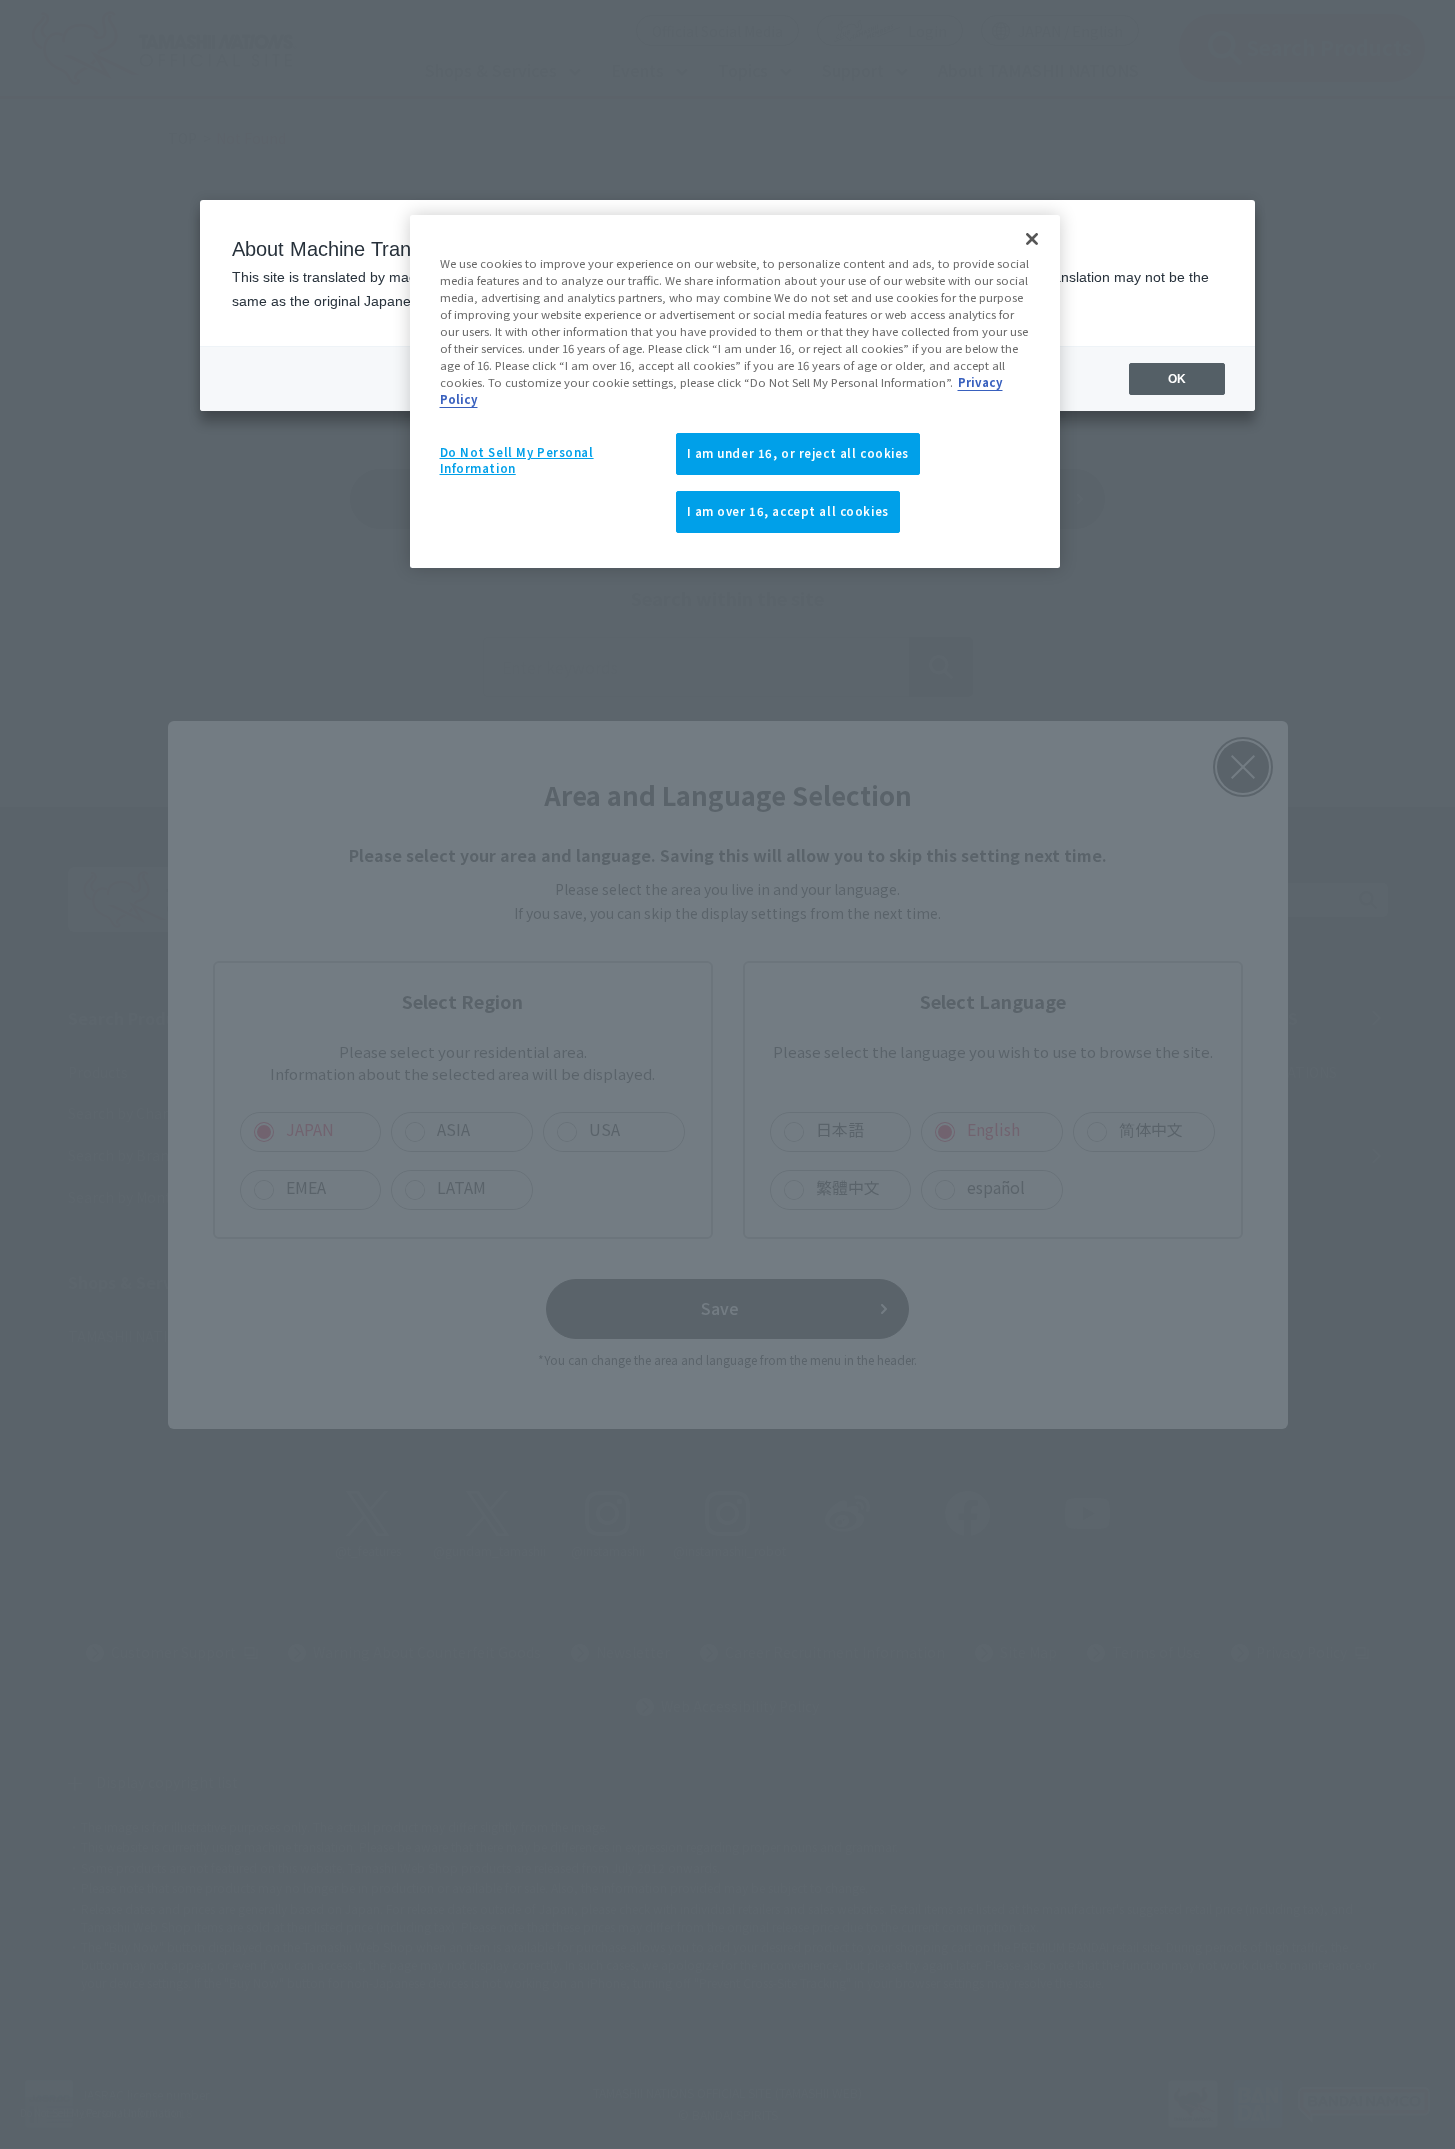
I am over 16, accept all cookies (788, 511)
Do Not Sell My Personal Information (517, 460)
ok (1177, 379)
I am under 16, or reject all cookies (798, 453)
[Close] (1032, 239)
